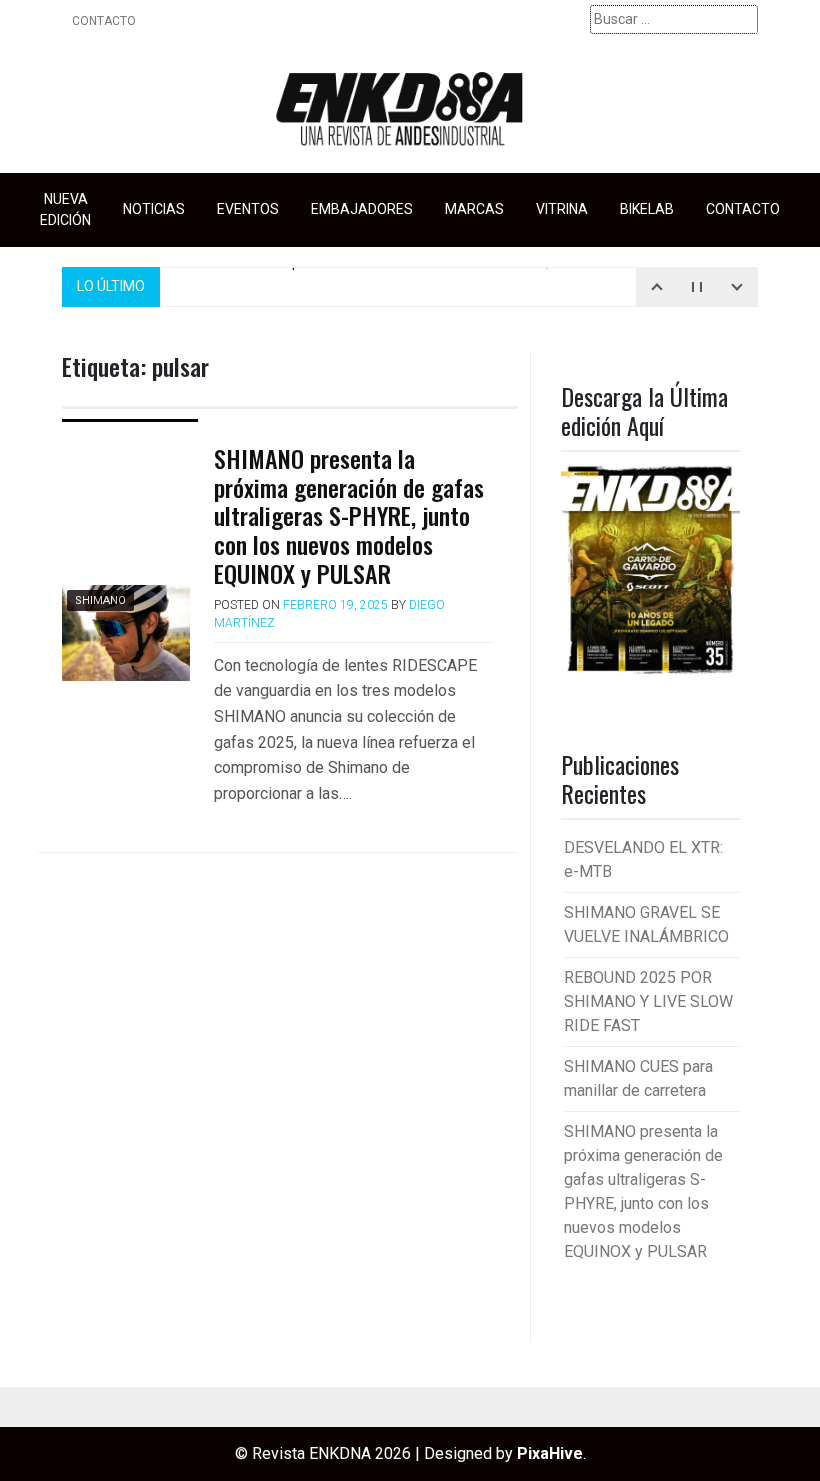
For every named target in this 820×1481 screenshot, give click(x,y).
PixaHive (550, 1453)
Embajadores (362, 209)
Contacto (104, 21)
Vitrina (562, 209)
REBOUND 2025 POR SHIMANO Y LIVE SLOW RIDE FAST (648, 1001)
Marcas (474, 209)
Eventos (248, 209)
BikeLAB (647, 209)
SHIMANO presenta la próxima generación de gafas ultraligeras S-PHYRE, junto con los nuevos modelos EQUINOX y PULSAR (349, 515)
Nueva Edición (65, 209)
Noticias (154, 209)
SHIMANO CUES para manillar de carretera (378, 268)
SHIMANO (100, 600)
